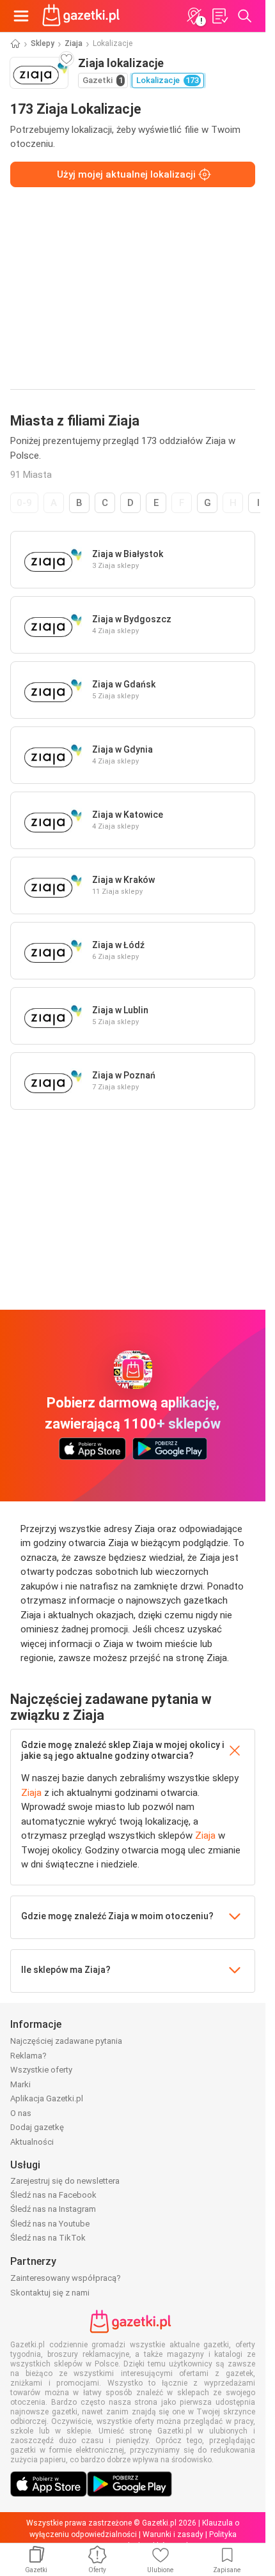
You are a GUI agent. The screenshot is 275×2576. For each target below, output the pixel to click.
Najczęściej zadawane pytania (66, 2041)
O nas (21, 2113)
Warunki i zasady (173, 2534)
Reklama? (28, 2056)
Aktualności (32, 2142)
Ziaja (74, 43)
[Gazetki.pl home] (83, 16)
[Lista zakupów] (219, 16)
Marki (20, 2084)
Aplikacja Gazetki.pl (47, 2098)
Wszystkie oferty (41, 2070)
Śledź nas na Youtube (50, 2224)
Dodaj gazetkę (37, 2127)
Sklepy (43, 43)
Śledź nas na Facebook (53, 2195)
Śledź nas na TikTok (48, 2238)
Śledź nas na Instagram (53, 2209)
